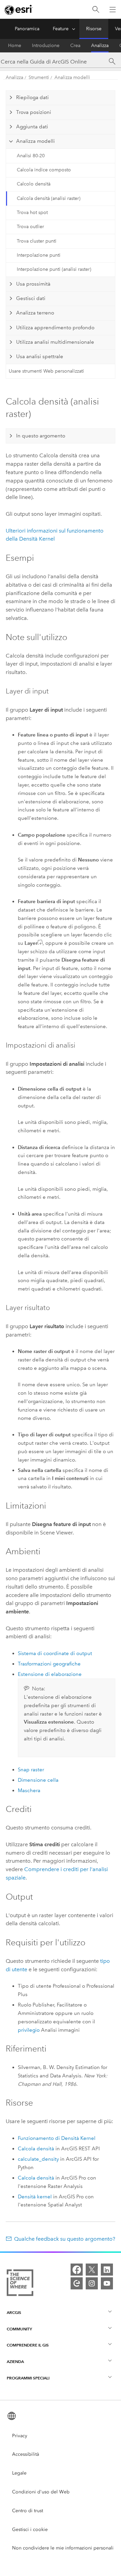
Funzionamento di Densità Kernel (57, 2138)
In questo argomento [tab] (41, 436)
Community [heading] (19, 2329)
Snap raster (31, 1770)
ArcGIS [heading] (14, 2312)
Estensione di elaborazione (50, 1674)
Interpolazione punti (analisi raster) (54, 269)
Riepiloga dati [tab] (32, 97)
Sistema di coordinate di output (55, 1653)
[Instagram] (92, 2283)
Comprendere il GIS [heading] (28, 2345)
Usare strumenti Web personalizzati (46, 371)
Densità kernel (35, 2197)
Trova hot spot (32, 213)
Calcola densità (36, 2149)
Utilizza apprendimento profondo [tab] (55, 328)
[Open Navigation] (113, 9)
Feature (61, 29)
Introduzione (46, 46)
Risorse (94, 29)
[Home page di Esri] (19, 10)
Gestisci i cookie (30, 2529)
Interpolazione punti (39, 255)
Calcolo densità (34, 184)
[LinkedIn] (107, 2270)
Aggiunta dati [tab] (32, 127)
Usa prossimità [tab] (33, 284)
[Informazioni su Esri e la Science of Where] (20, 2284)
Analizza (100, 46)
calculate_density (38, 2159)
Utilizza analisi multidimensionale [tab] (55, 342)
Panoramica (27, 29)
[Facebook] (77, 2270)
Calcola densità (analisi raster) (49, 198)
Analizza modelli (72, 77)
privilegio (29, 2030)
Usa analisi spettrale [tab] (40, 356)
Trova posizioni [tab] (34, 112)
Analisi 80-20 (31, 156)
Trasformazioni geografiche (49, 1664)
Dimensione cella (38, 1780)
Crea (75, 46)
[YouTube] (107, 2283)
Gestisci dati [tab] (31, 298)
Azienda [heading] (15, 2361)
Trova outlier (30, 227)
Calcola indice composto (44, 170)
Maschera (29, 1790)
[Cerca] (96, 10)
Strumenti (39, 77)
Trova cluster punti (37, 241)
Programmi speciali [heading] (28, 2378)
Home (15, 46)
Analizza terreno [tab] (35, 313)
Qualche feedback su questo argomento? (65, 2239)
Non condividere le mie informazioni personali (63, 2548)
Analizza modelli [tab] (35, 141)
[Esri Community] (77, 2283)
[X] (92, 2270)
